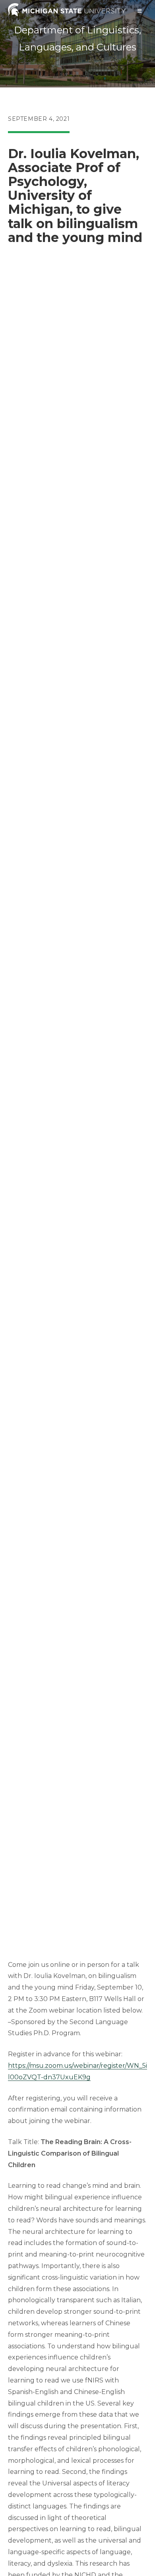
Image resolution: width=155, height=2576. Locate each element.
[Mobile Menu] (140, 11)
